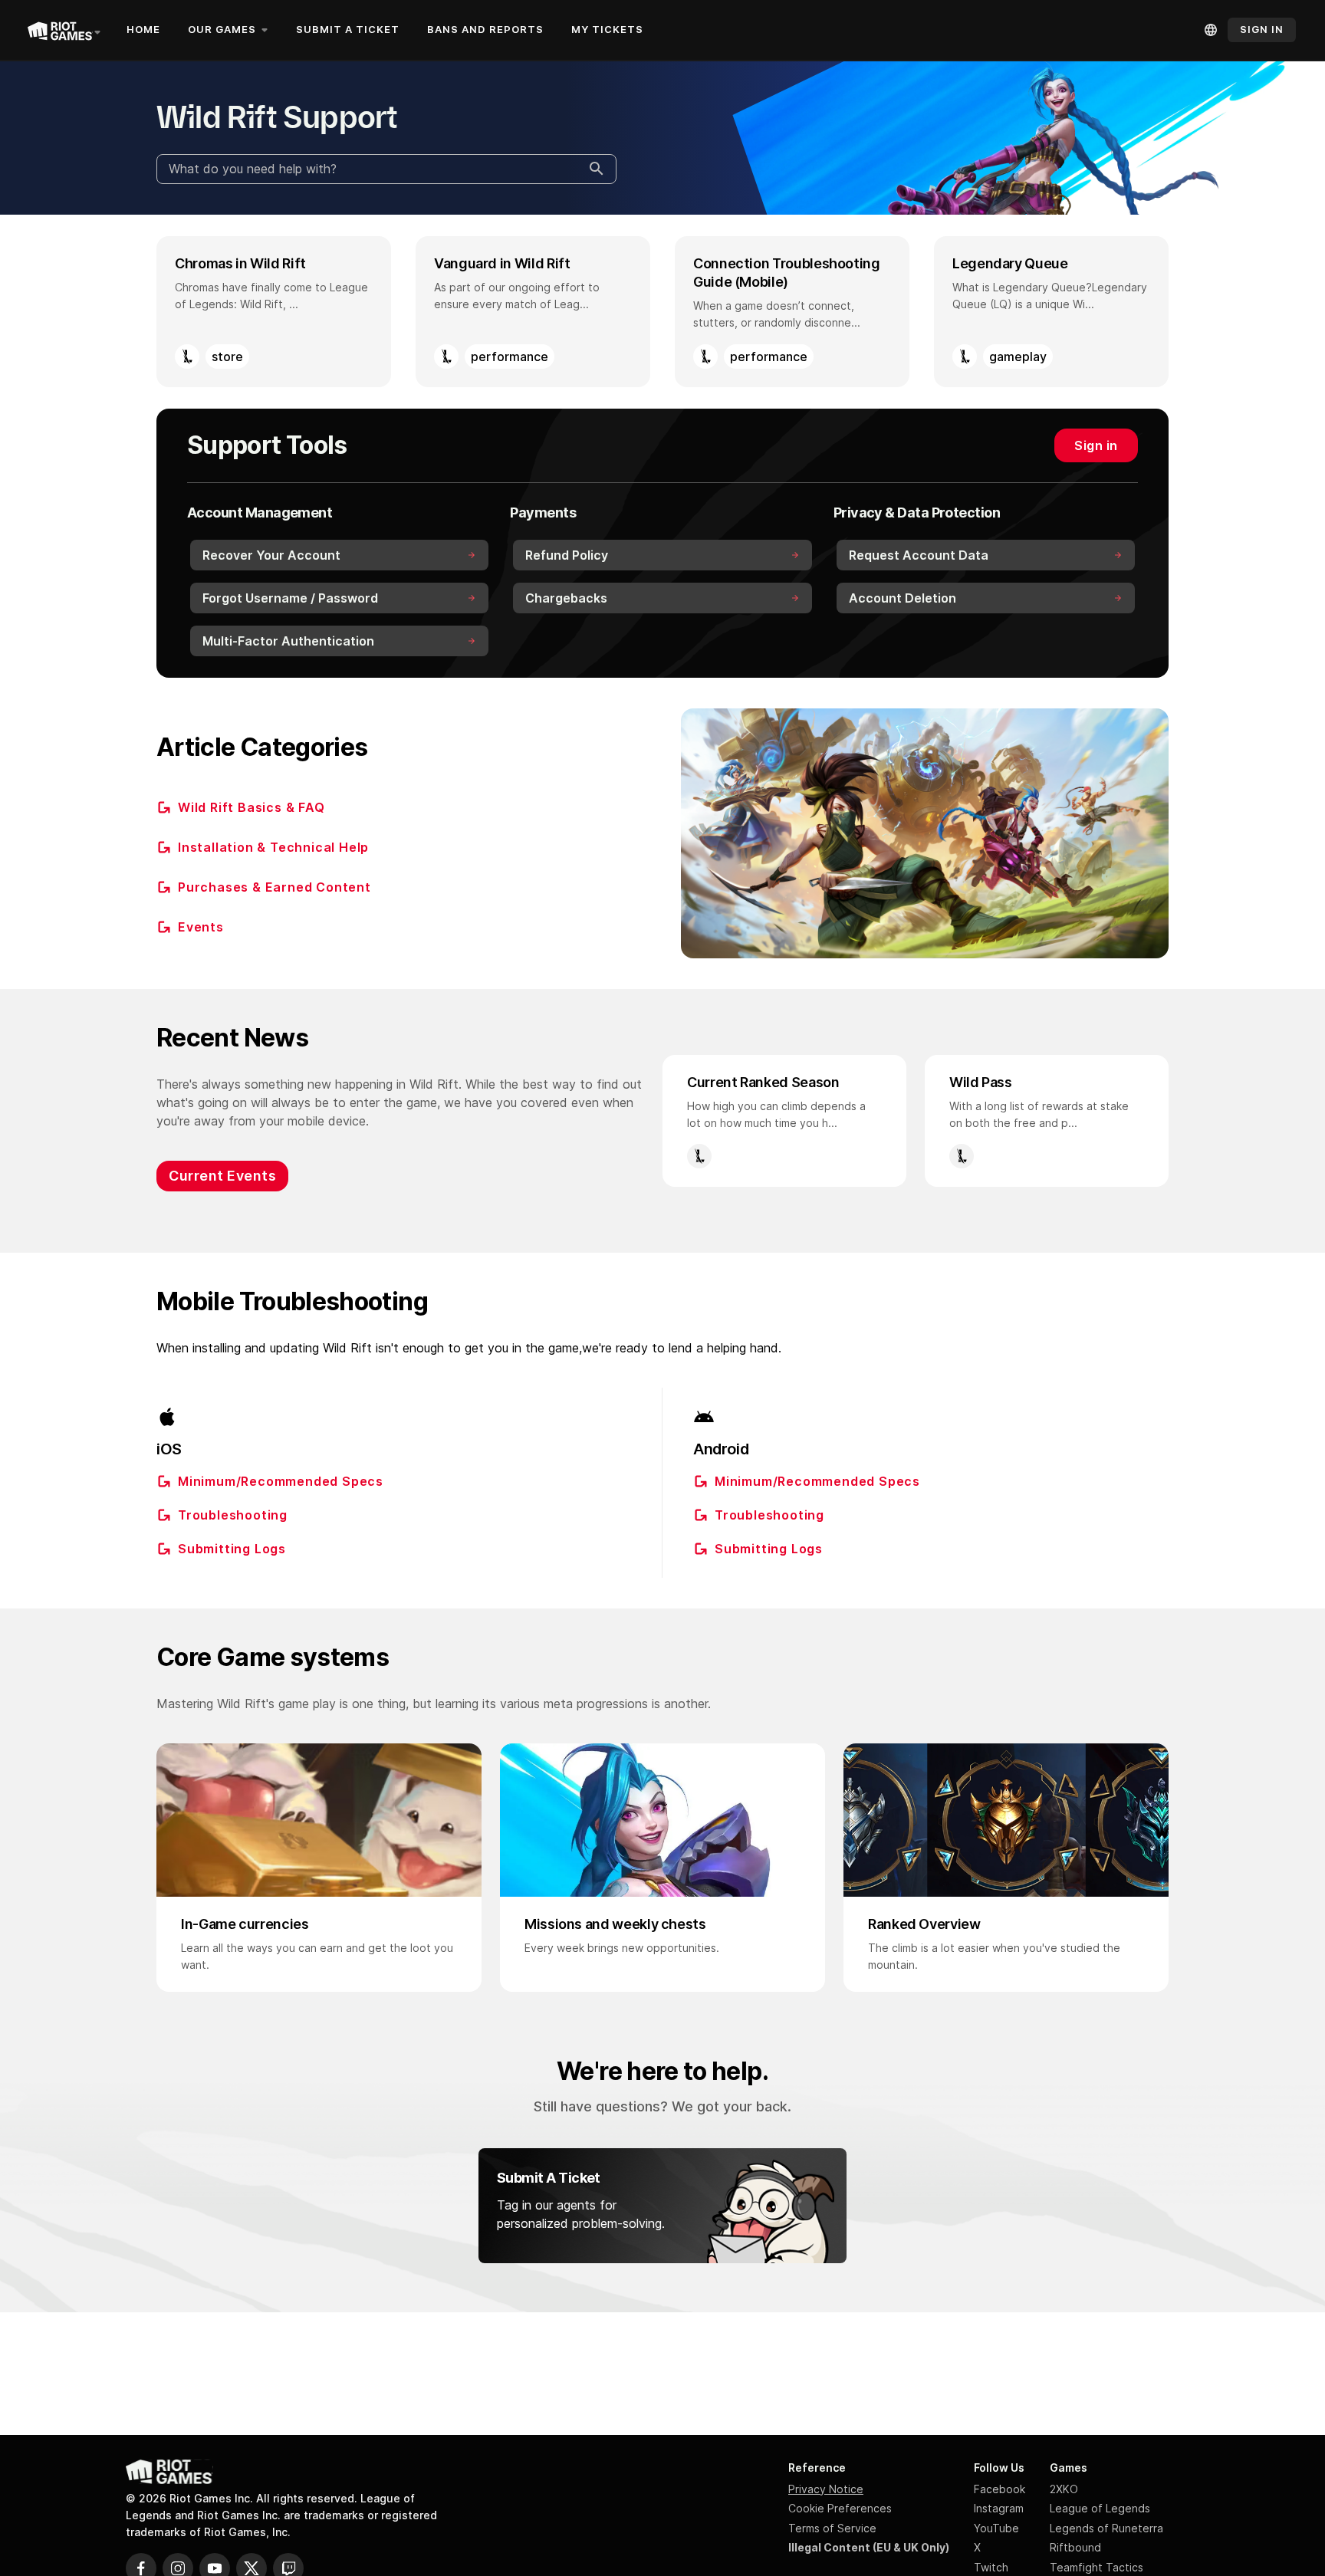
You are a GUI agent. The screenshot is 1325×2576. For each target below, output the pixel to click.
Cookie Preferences (840, 2508)
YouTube (996, 2528)
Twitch (991, 2567)
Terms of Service (832, 2528)
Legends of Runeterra (1106, 2528)
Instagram (999, 2508)
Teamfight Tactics (1096, 2567)
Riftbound (1075, 2547)
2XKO (1064, 2489)
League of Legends (1100, 2508)
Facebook (1000, 2489)
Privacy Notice (826, 2489)
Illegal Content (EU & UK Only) (869, 2547)
